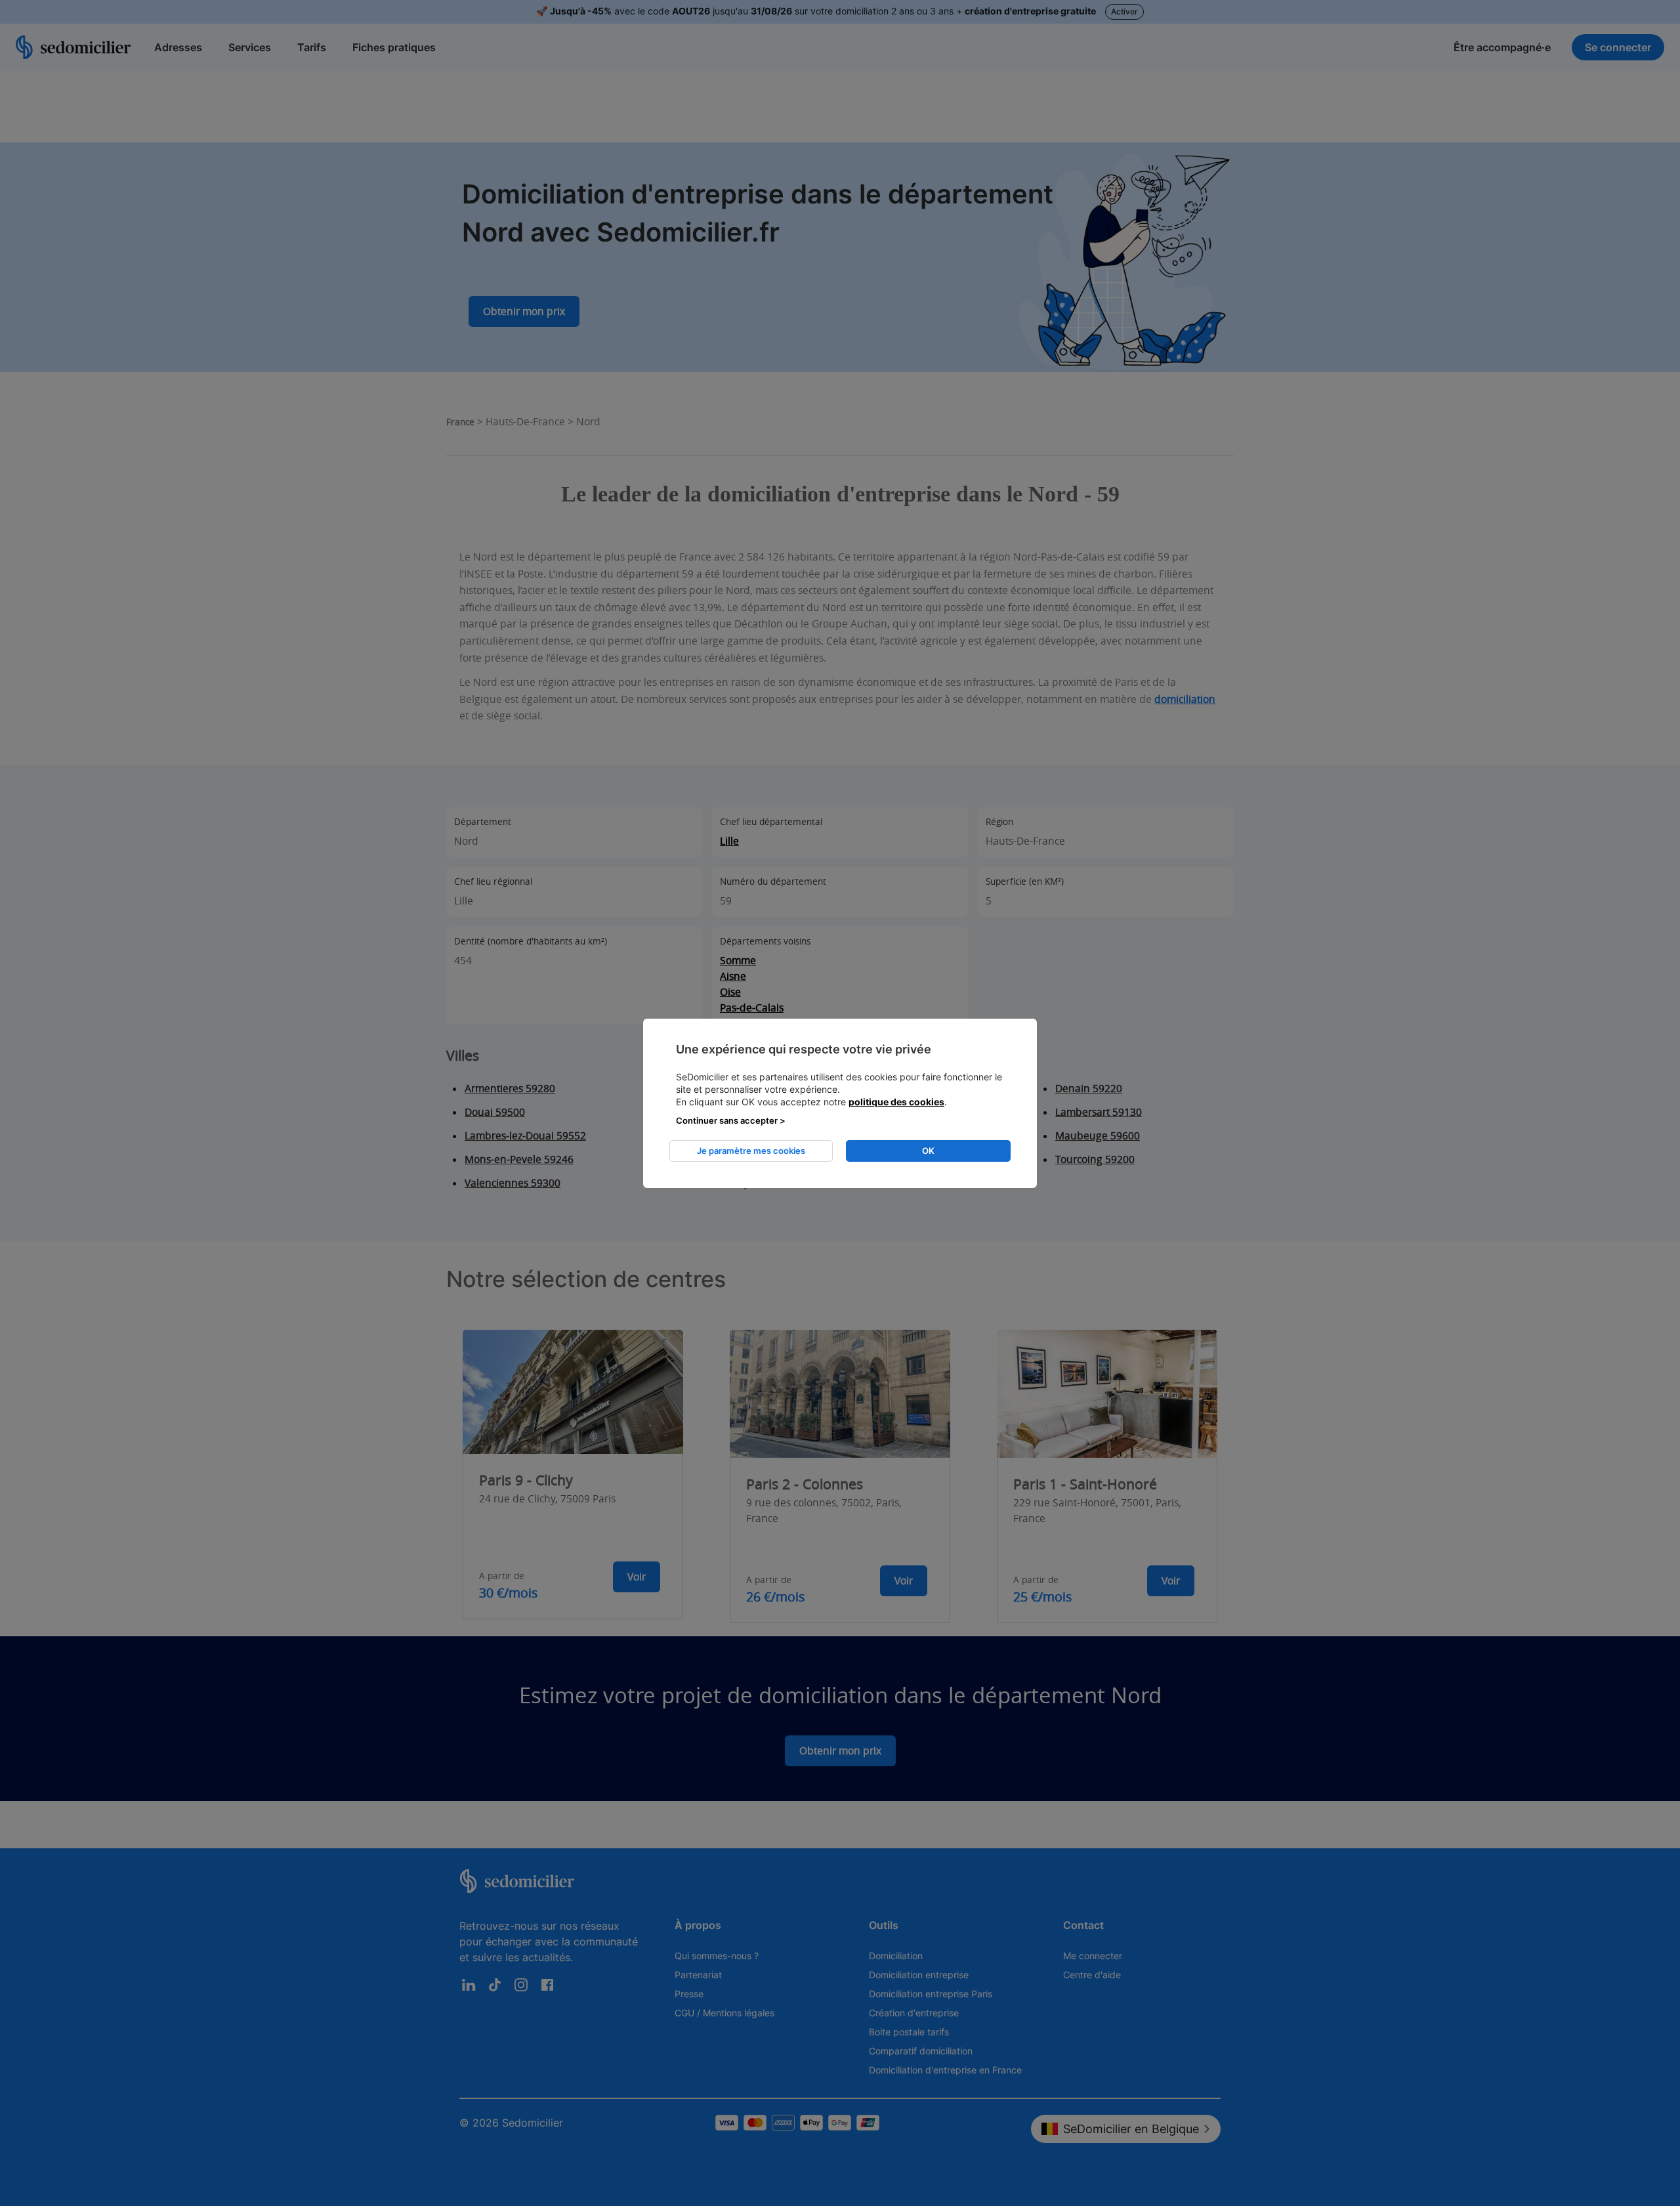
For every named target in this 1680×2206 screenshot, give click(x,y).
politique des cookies (896, 1102)
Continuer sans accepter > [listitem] (731, 1120)
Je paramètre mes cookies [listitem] (751, 1151)
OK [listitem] (928, 1151)
